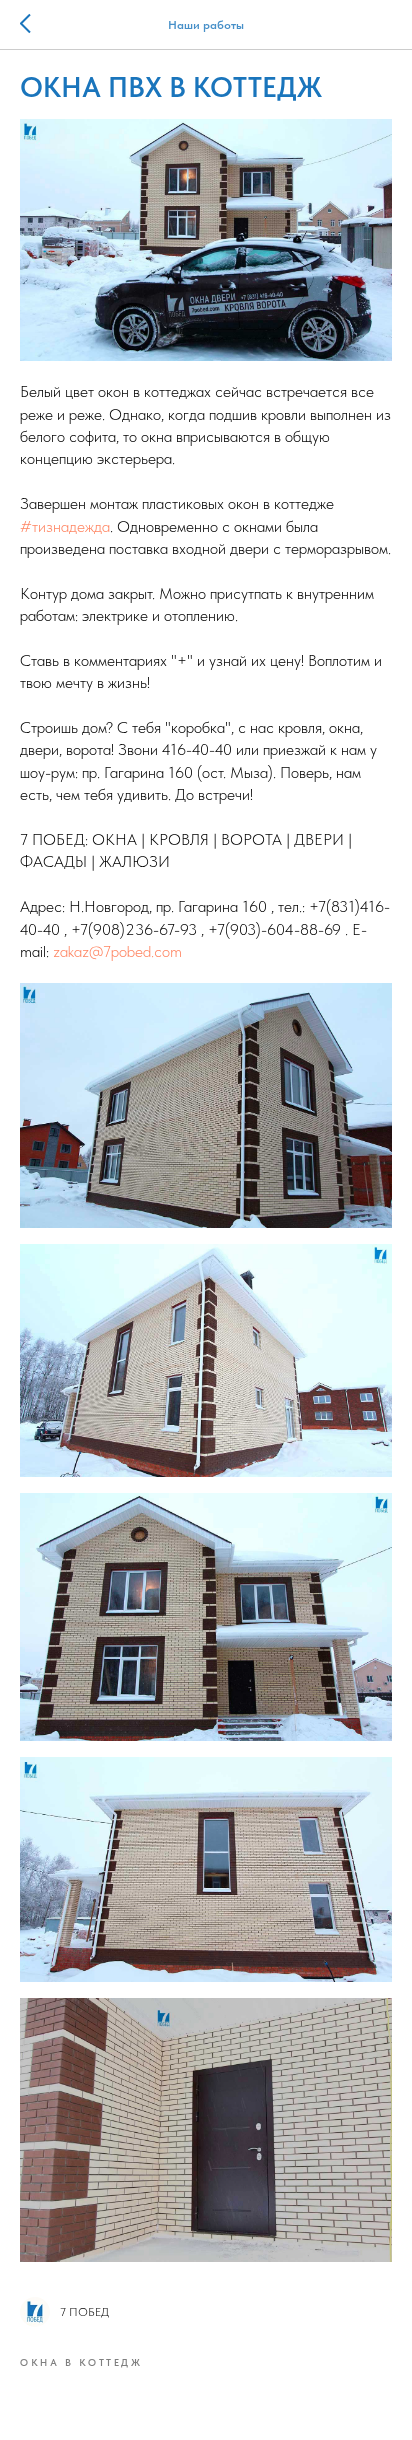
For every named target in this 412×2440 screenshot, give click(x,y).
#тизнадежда (65, 526)
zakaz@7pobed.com (117, 951)
